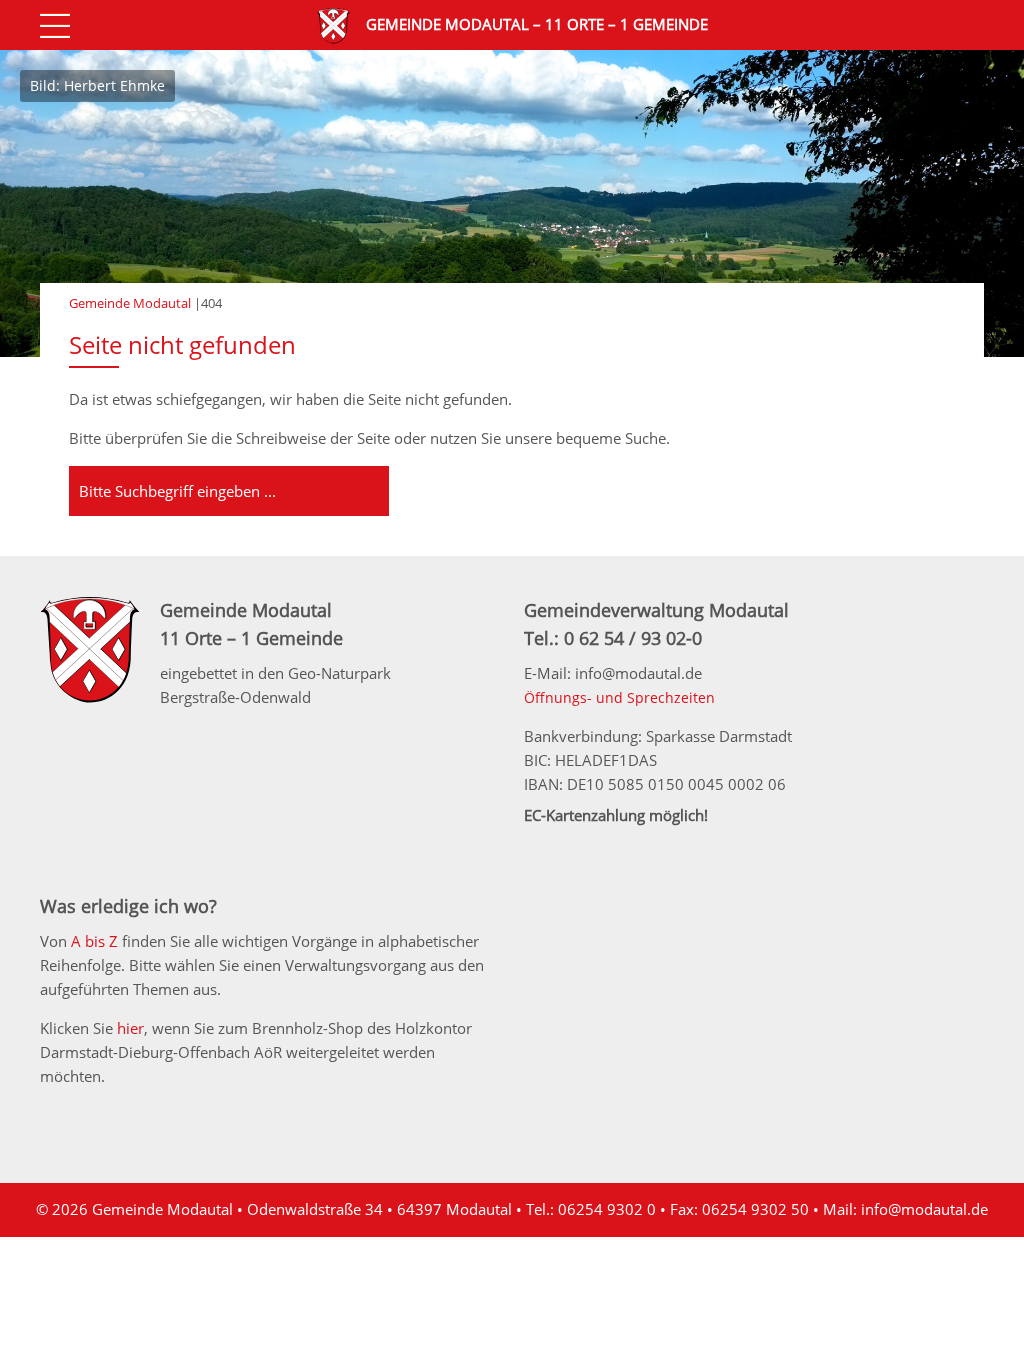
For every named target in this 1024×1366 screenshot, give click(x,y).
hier (130, 1028)
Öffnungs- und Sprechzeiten (619, 697)
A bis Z (94, 941)
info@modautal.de (924, 1209)
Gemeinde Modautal (130, 303)
